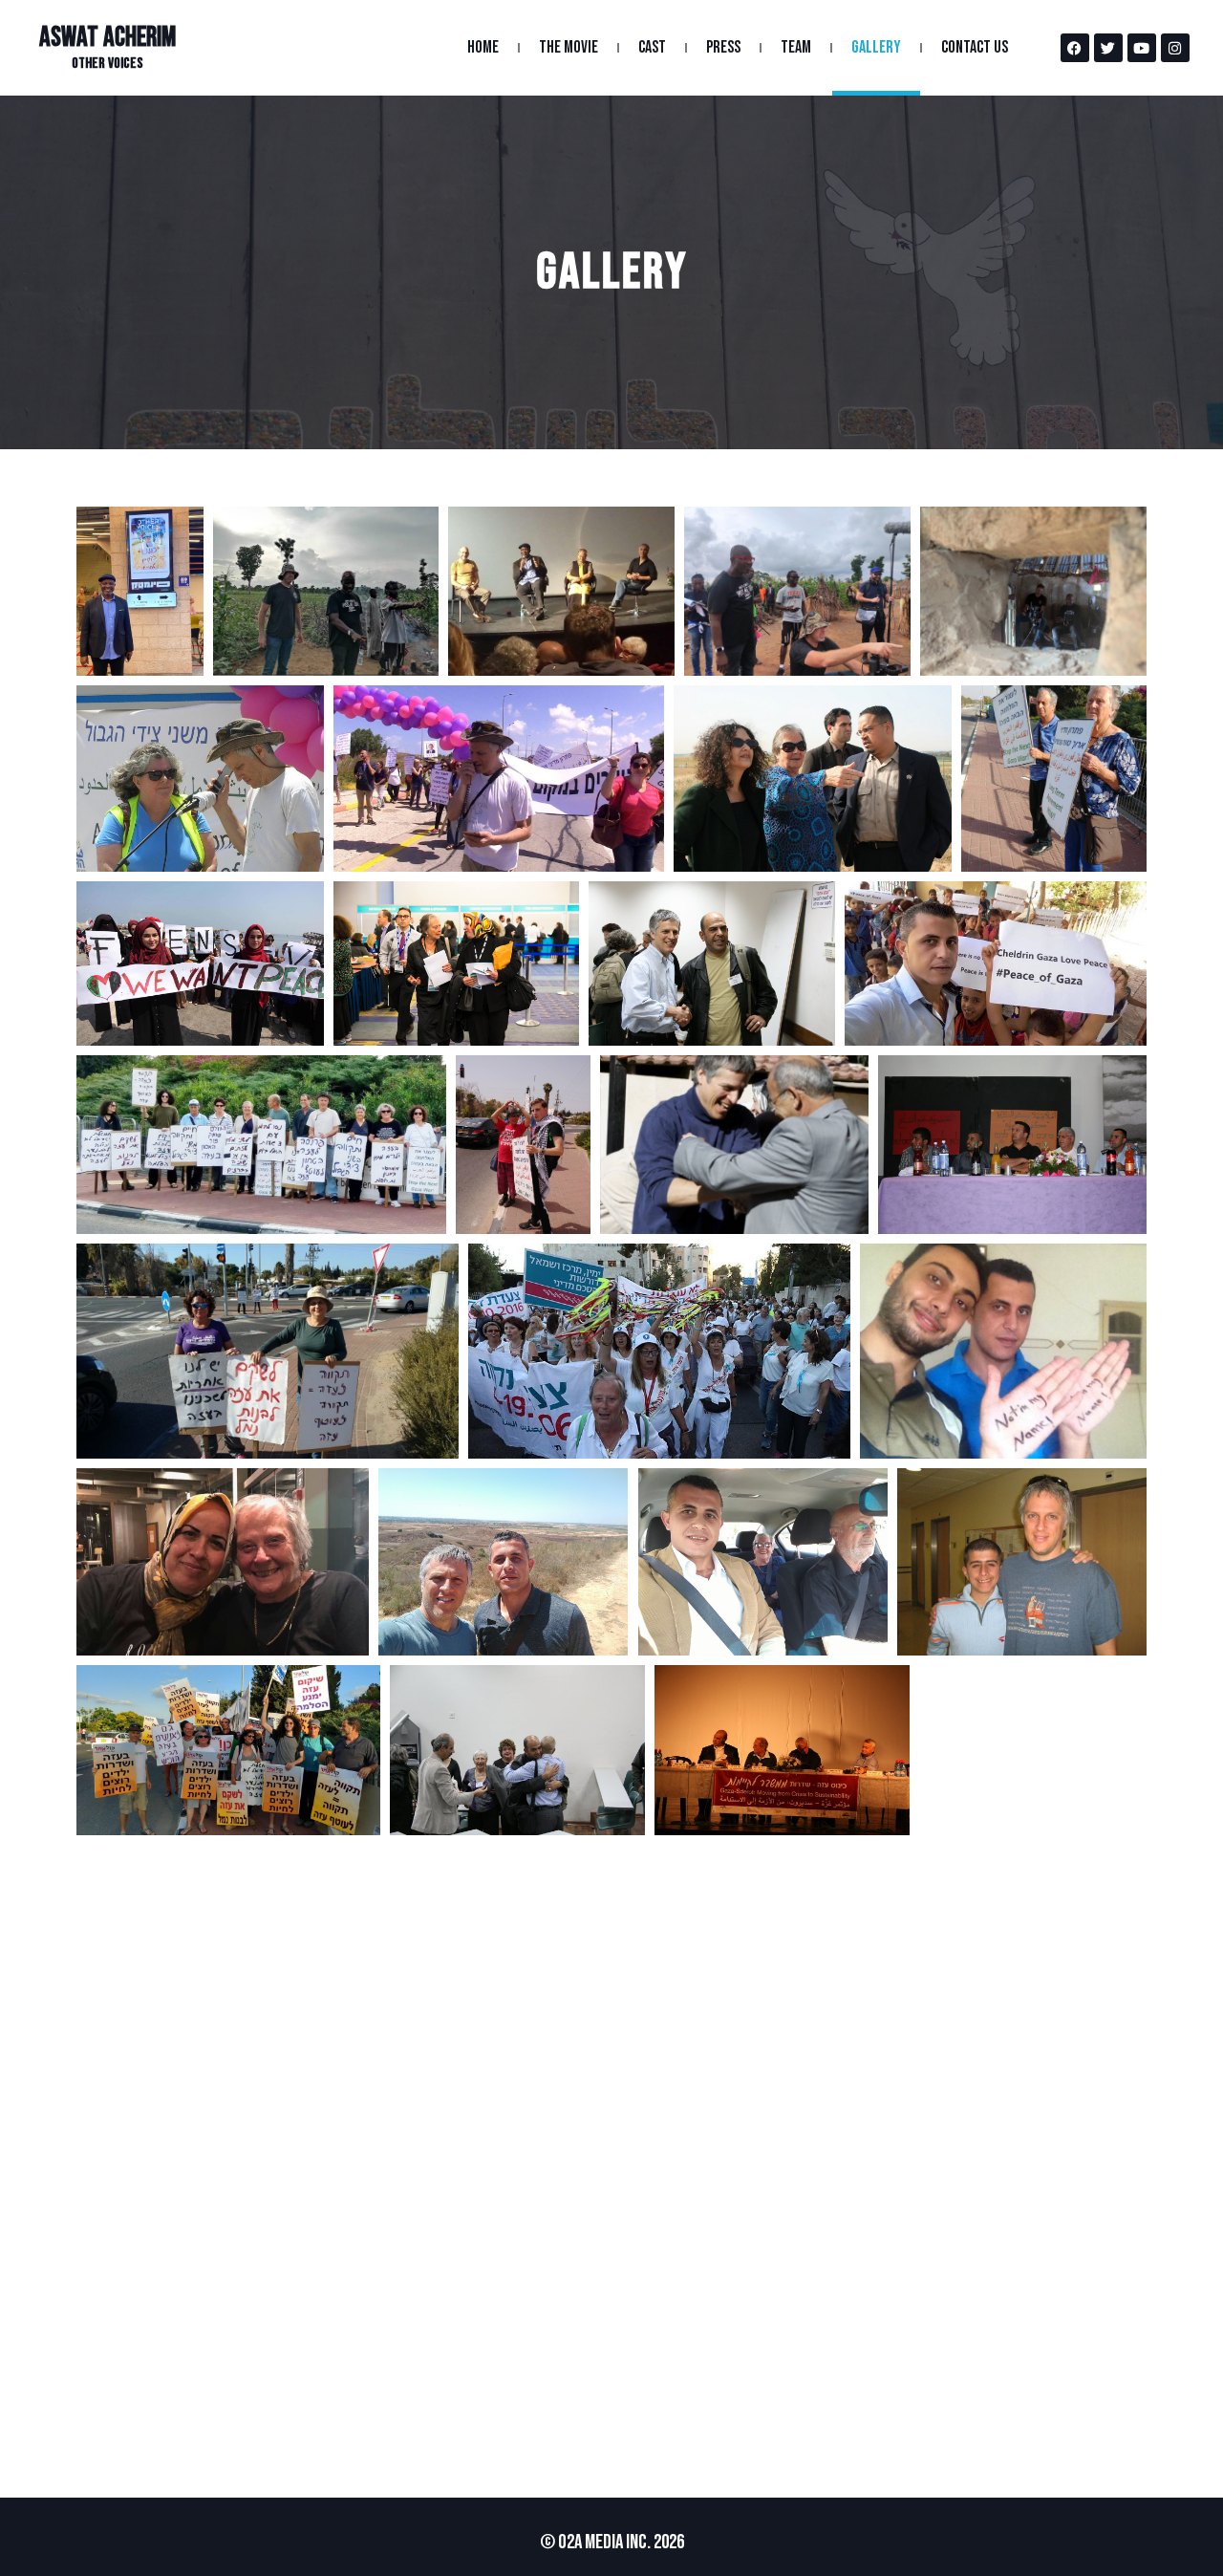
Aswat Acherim (107, 38)
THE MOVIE (569, 47)
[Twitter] (1108, 48)
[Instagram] (1175, 48)
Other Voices (107, 64)
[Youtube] (1142, 48)
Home (483, 47)
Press (723, 47)
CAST (652, 47)
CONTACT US (975, 47)
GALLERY (876, 47)
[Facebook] (1075, 48)
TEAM (796, 47)
